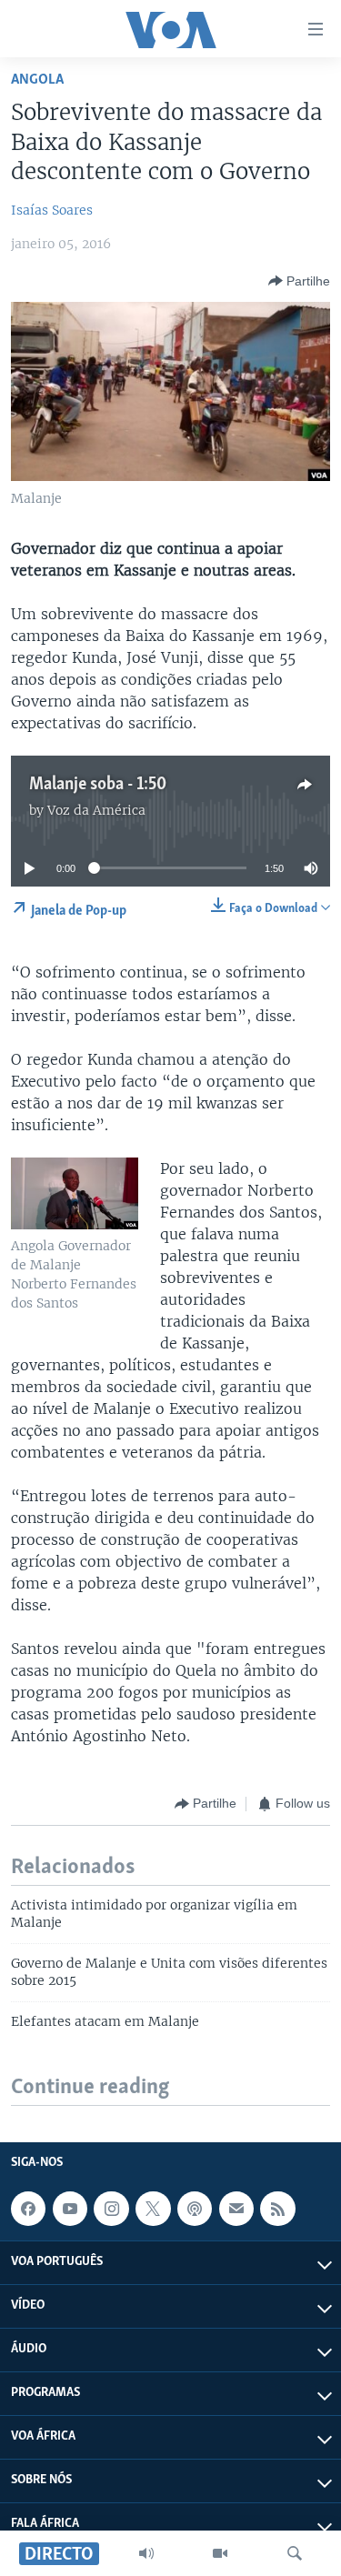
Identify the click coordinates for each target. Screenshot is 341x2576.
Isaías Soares (52, 210)
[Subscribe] (236, 2209)
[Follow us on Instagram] (111, 2209)
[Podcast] (195, 2209)
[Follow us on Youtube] (70, 2209)
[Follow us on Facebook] (28, 2209)
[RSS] (277, 2209)
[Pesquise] (295, 2553)
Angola (37, 80)
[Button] (299, 281)
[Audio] (146, 2553)
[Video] (220, 2553)
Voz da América (96, 810)
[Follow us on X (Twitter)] (153, 2209)
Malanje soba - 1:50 (98, 785)
